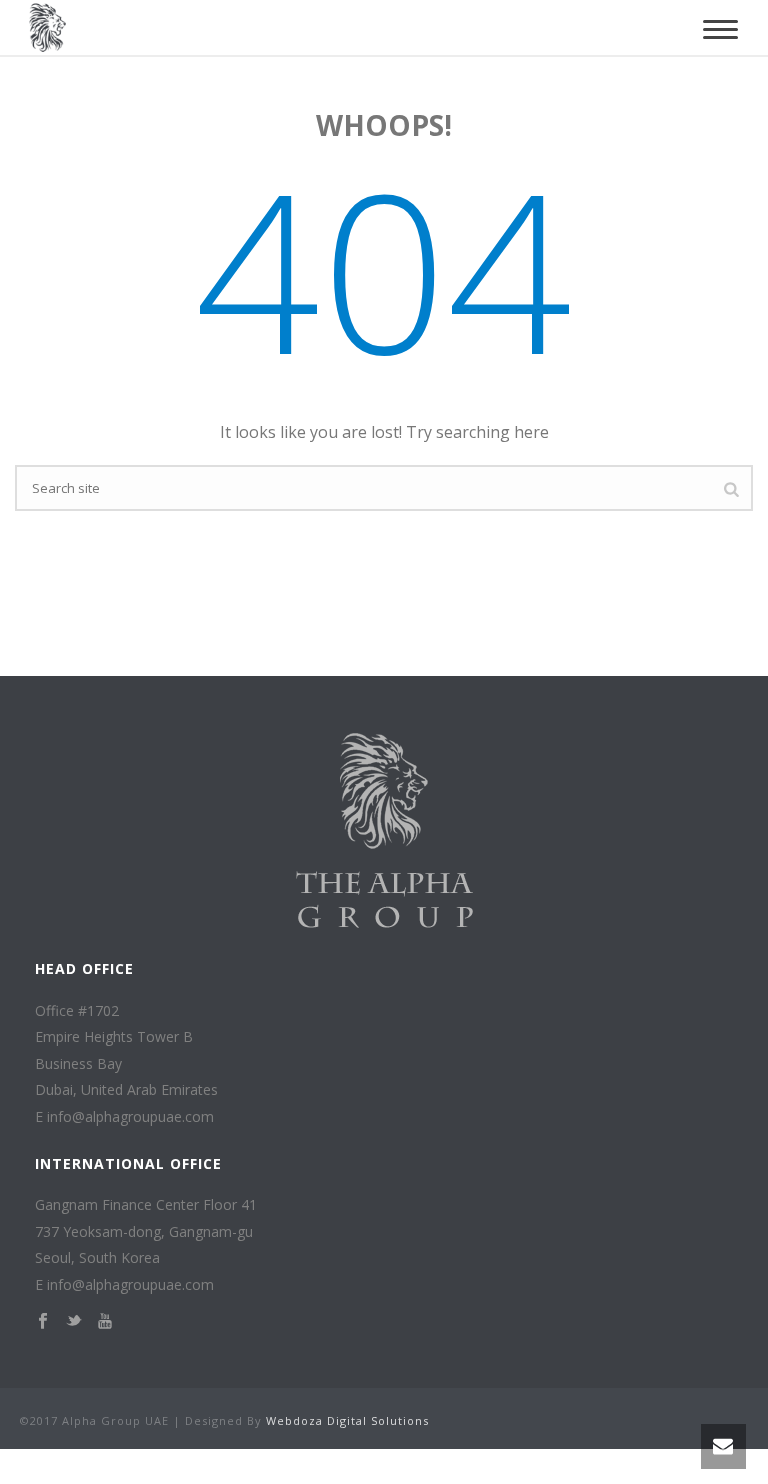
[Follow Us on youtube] (105, 1322)
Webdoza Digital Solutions (347, 1420)
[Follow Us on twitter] (74, 1322)
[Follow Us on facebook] (43, 1322)
